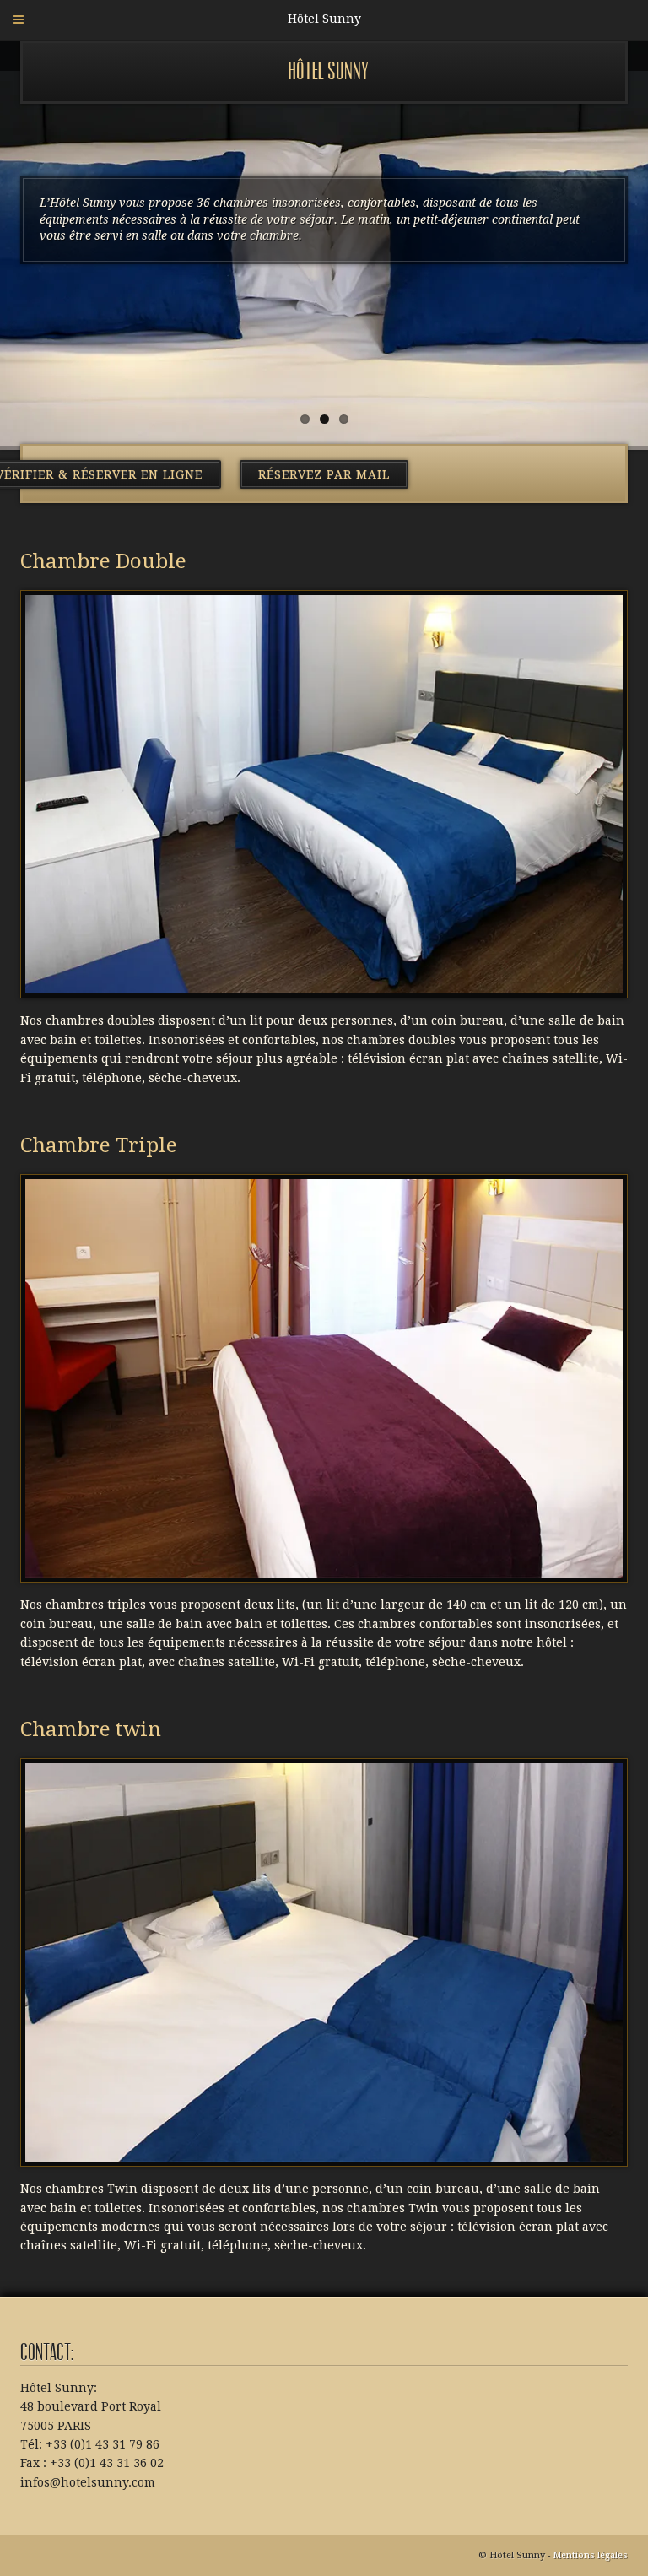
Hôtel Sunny (328, 71)
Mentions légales (590, 2555)
